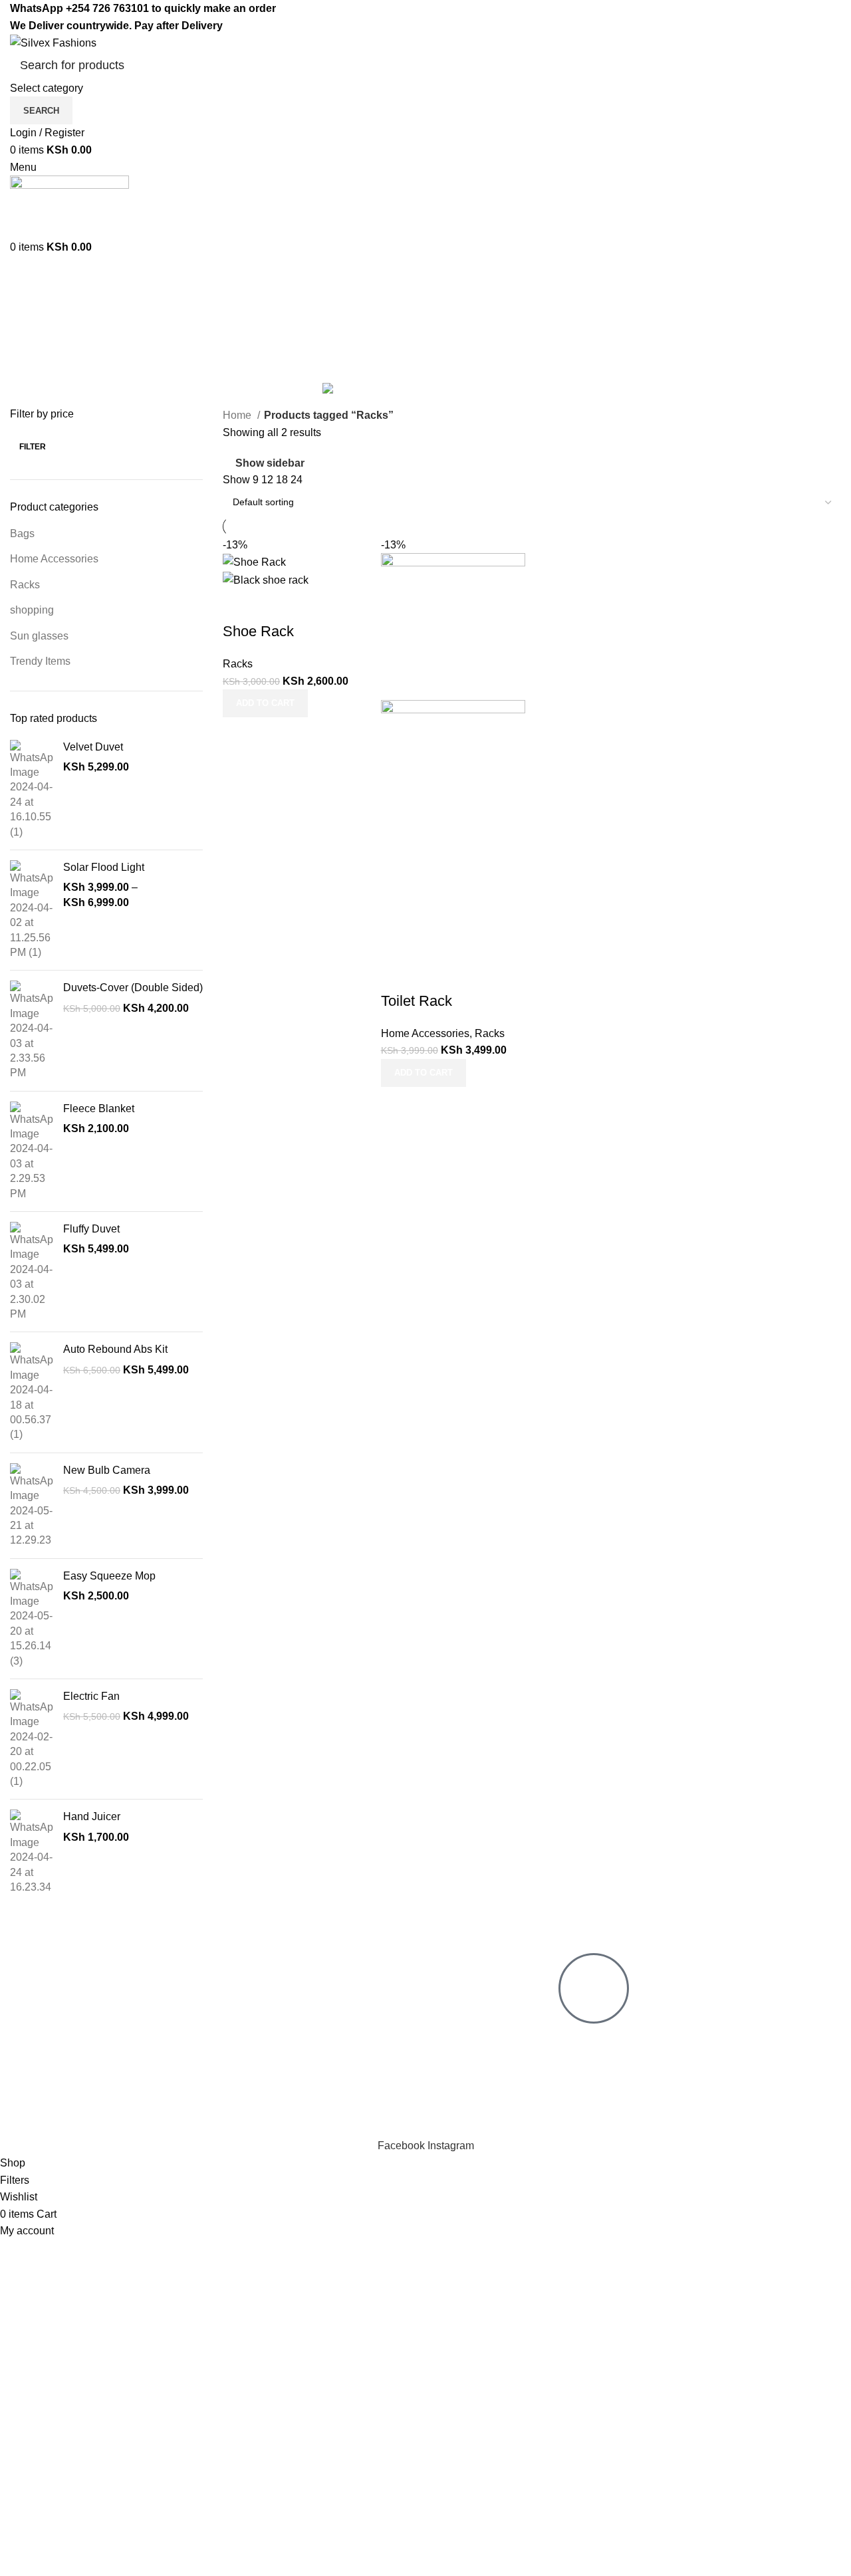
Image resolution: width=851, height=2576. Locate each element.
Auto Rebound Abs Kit (115, 1349)
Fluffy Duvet (91, 1229)
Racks (25, 585)
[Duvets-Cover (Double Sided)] (32, 1030)
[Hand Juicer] (32, 1852)
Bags (22, 533)
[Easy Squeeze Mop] (32, 1619)
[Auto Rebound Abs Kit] (32, 1392)
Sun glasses (39, 636)
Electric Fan (91, 1696)
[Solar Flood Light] (32, 910)
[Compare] (239, 605)
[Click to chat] (594, 1988)
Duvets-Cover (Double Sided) (133, 988)
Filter (33, 447)
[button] (265, 703)
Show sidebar (270, 463)
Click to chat (598, 2039)
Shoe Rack (258, 631)
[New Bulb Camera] (32, 1506)
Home (238, 415)
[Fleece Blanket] (32, 1151)
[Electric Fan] (32, 1739)
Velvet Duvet (93, 747)
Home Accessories (54, 559)
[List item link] (173, 2034)
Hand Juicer (92, 1816)
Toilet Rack (417, 1001)
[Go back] (27, 306)
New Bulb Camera (107, 1470)
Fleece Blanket (99, 1109)
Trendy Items (40, 661)
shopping (32, 610)
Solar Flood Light (104, 867)
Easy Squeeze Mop (109, 1576)
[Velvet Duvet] (32, 790)
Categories (38, 372)
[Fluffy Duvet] (32, 1272)
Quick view (275, 605)
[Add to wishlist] (311, 605)
